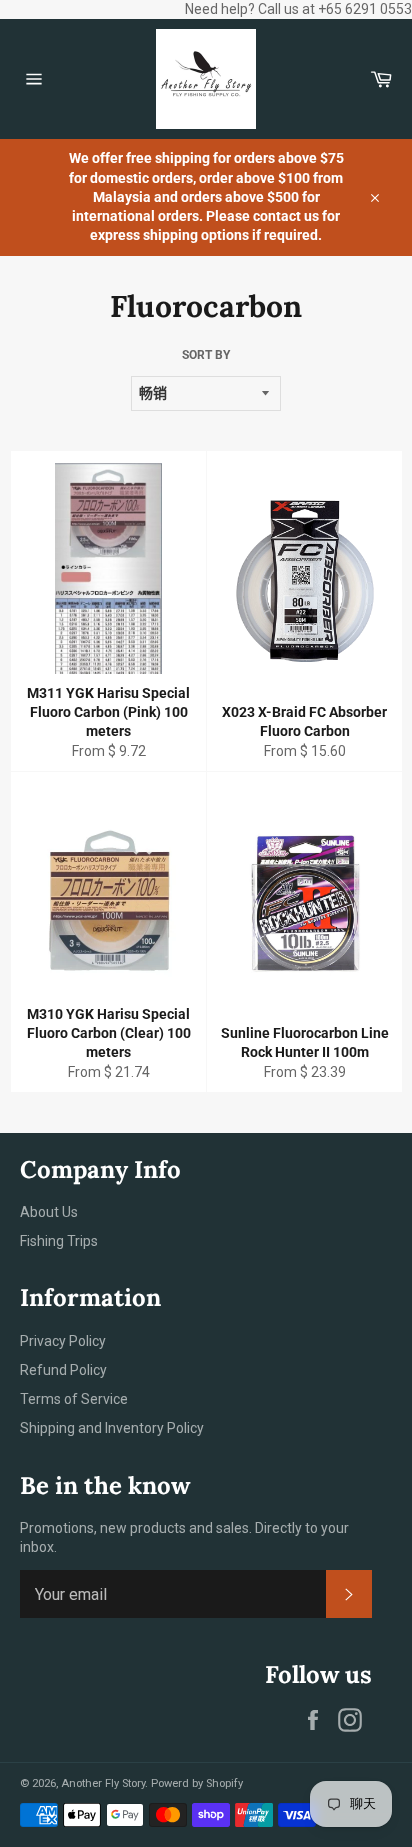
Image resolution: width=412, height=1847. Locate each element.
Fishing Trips (59, 1241)
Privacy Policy (63, 1341)
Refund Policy (63, 1370)
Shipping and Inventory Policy (112, 1428)
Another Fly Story (103, 1783)
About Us (49, 1212)
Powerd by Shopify (197, 1783)
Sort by (206, 355)
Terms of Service (74, 1399)
